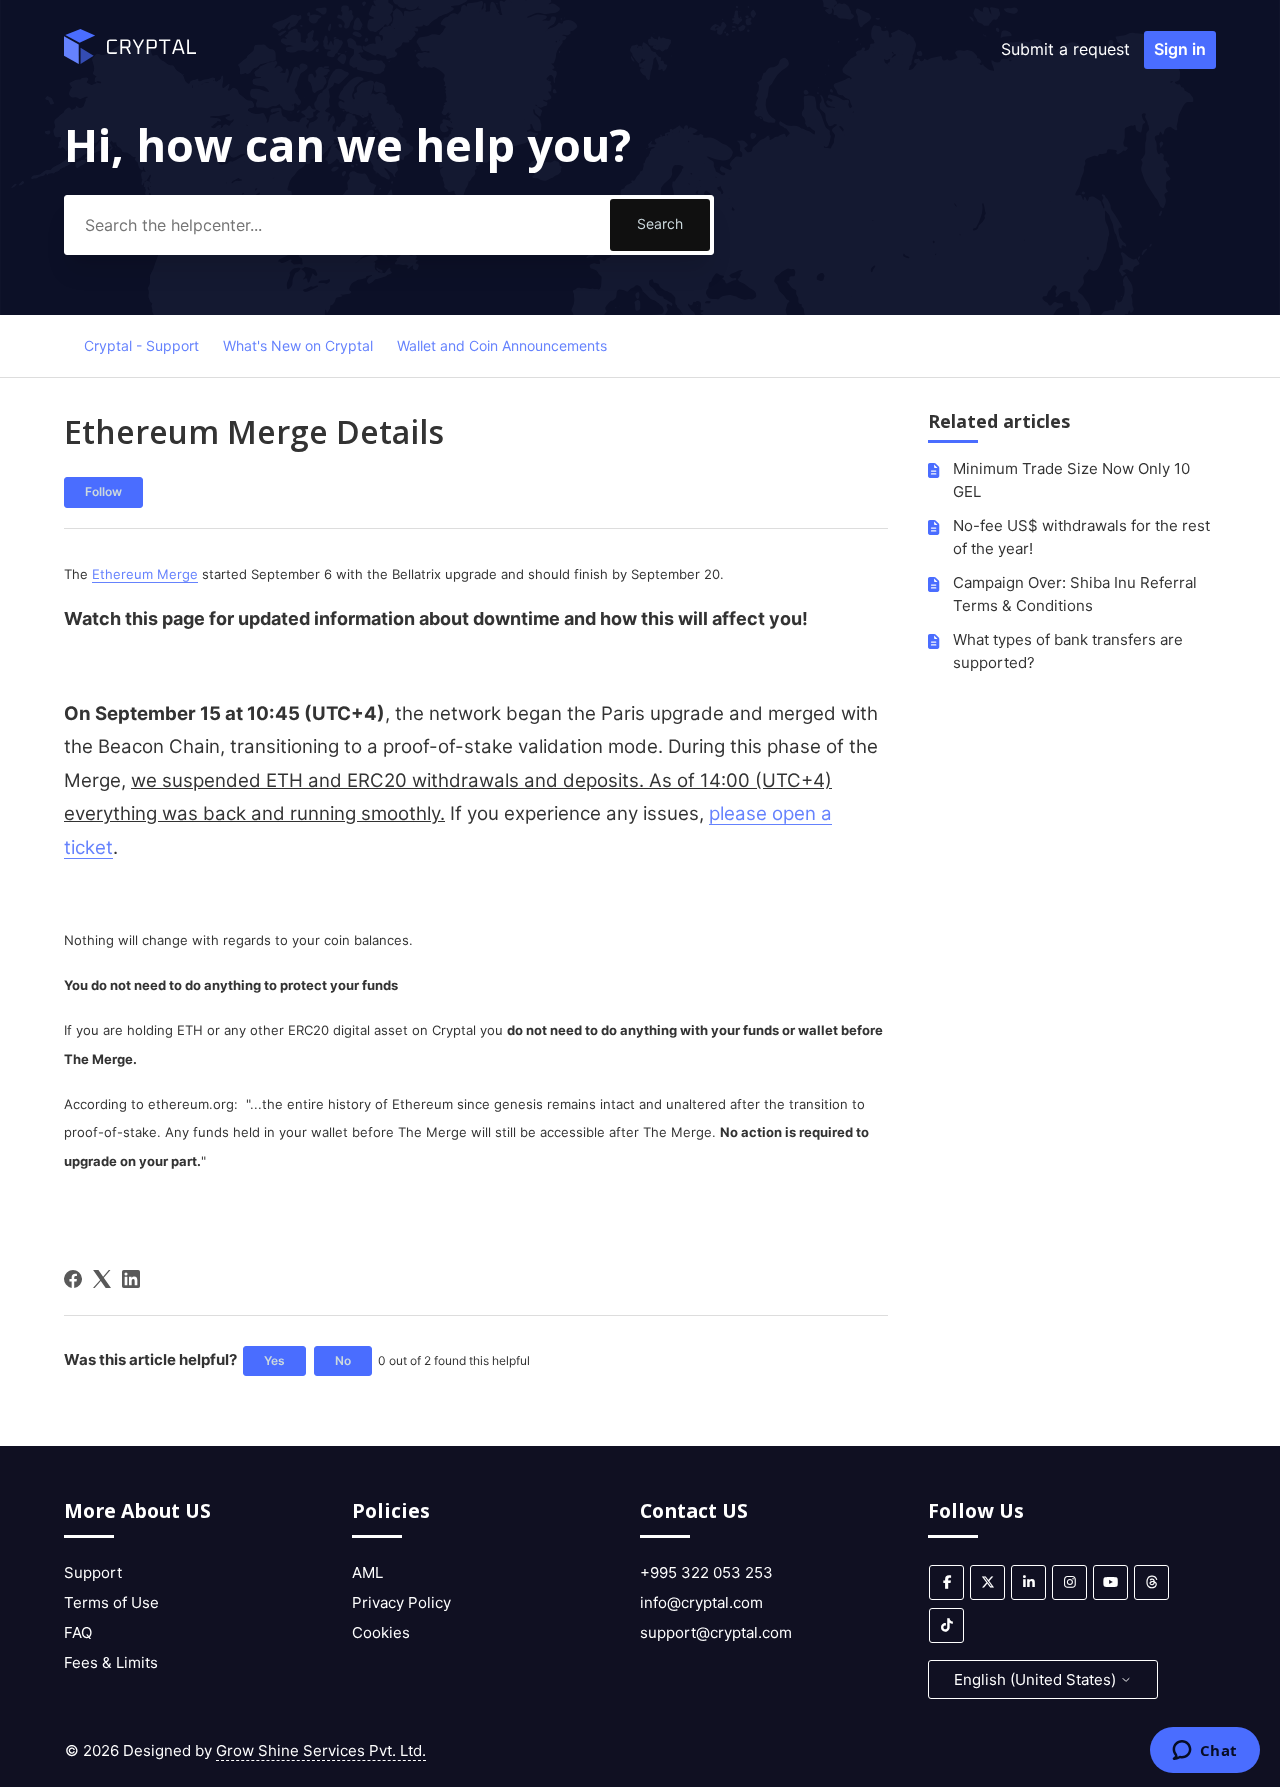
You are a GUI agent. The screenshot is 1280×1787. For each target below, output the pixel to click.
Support (93, 1572)
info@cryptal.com (701, 1602)
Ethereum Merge (145, 574)
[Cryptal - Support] (130, 58)
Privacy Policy (401, 1602)
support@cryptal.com (716, 1632)
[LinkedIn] (131, 1279)
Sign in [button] (1180, 49)
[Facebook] (73, 1279)
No (343, 1360)
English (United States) (1037, 1679)
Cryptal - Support (141, 345)
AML (367, 1572)
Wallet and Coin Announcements (502, 345)
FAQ (78, 1632)
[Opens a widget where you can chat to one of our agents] (1204, 1752)
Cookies (381, 1632)
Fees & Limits (111, 1662)
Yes (274, 1360)
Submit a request (1065, 49)
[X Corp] (102, 1279)
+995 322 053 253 (706, 1572)
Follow (103, 491)
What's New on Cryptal (298, 345)
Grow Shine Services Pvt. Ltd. (321, 1750)
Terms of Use (111, 1602)
